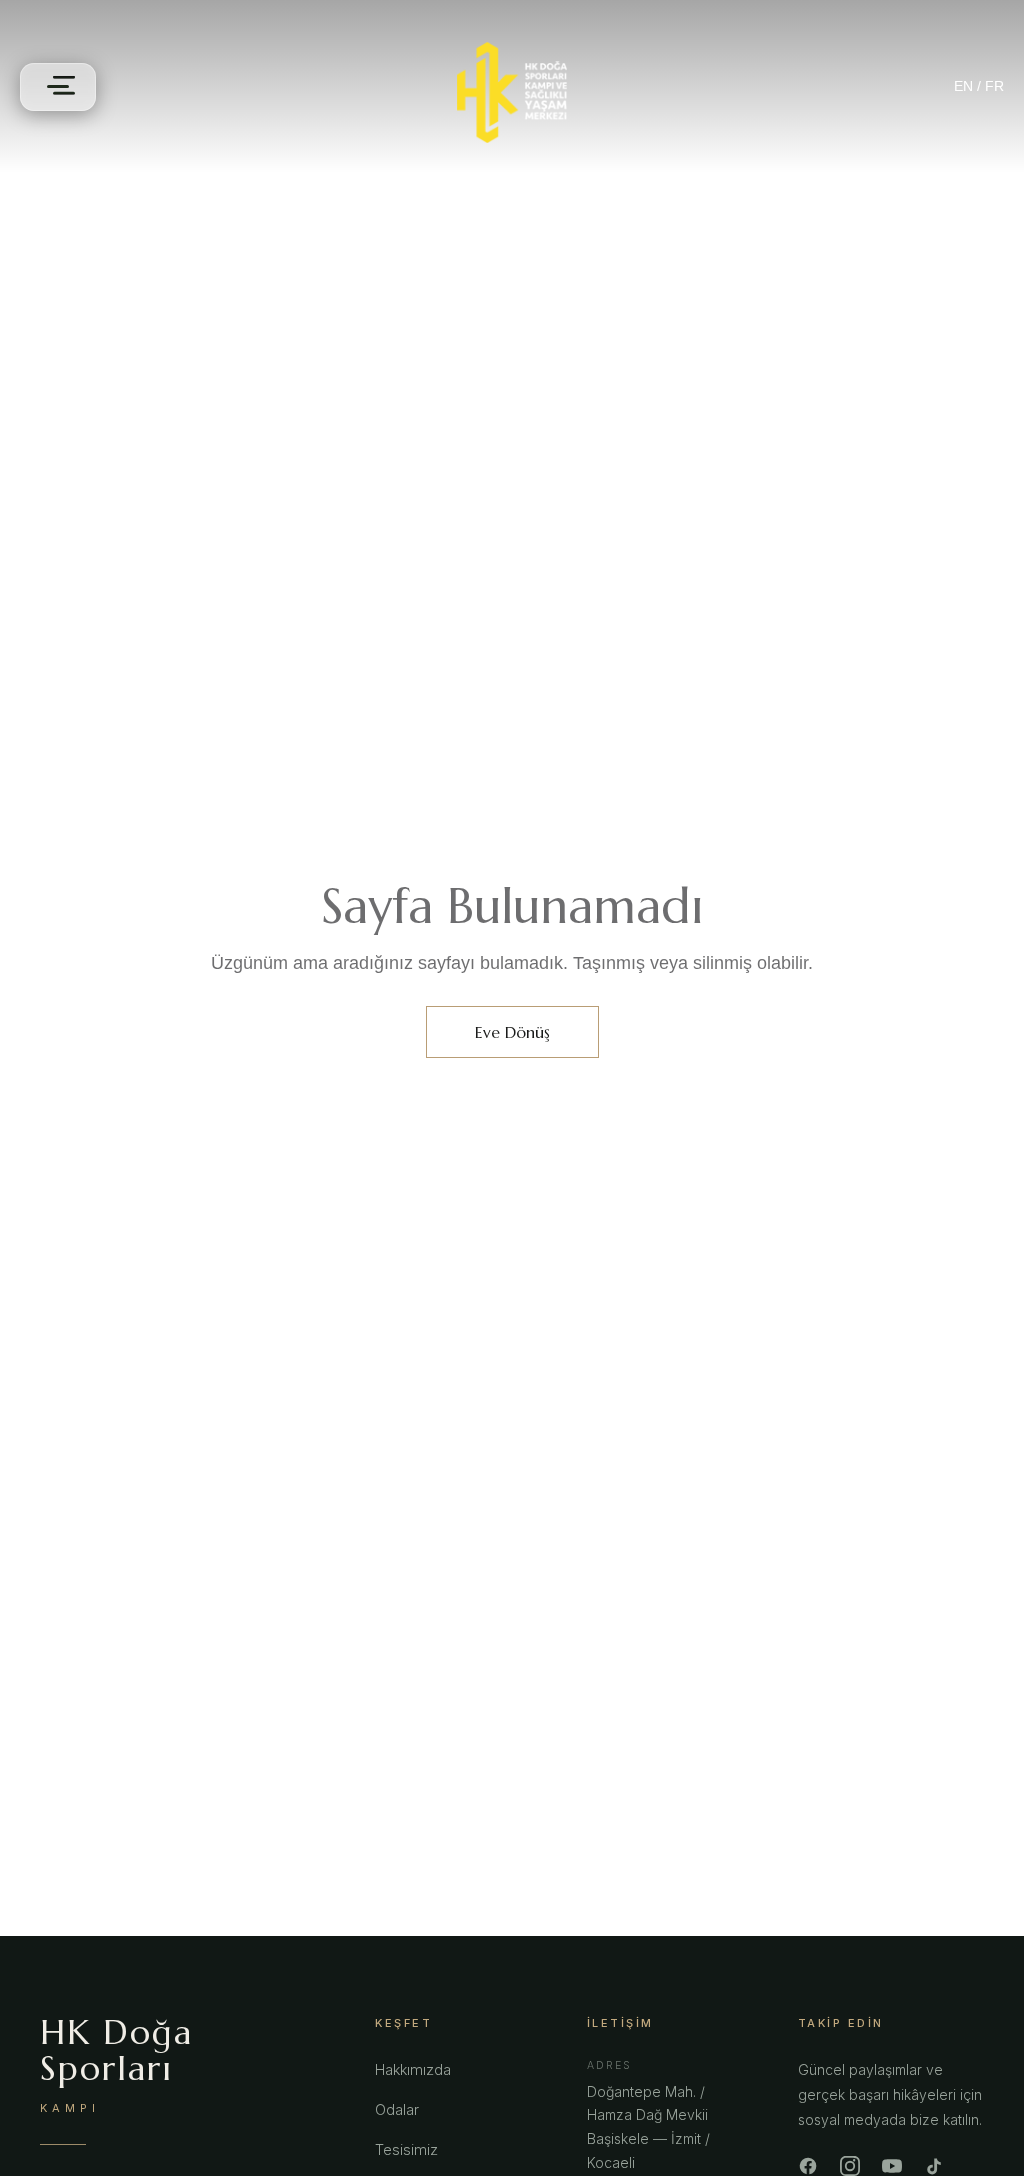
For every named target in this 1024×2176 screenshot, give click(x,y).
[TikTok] (934, 2166)
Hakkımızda (413, 2069)
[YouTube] (892, 2166)
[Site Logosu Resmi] (512, 92)
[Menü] (58, 87)
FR (994, 86)
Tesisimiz (406, 2149)
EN (963, 86)
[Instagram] (850, 2166)
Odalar (397, 2109)
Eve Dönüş (512, 1032)
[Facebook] (808, 2166)
